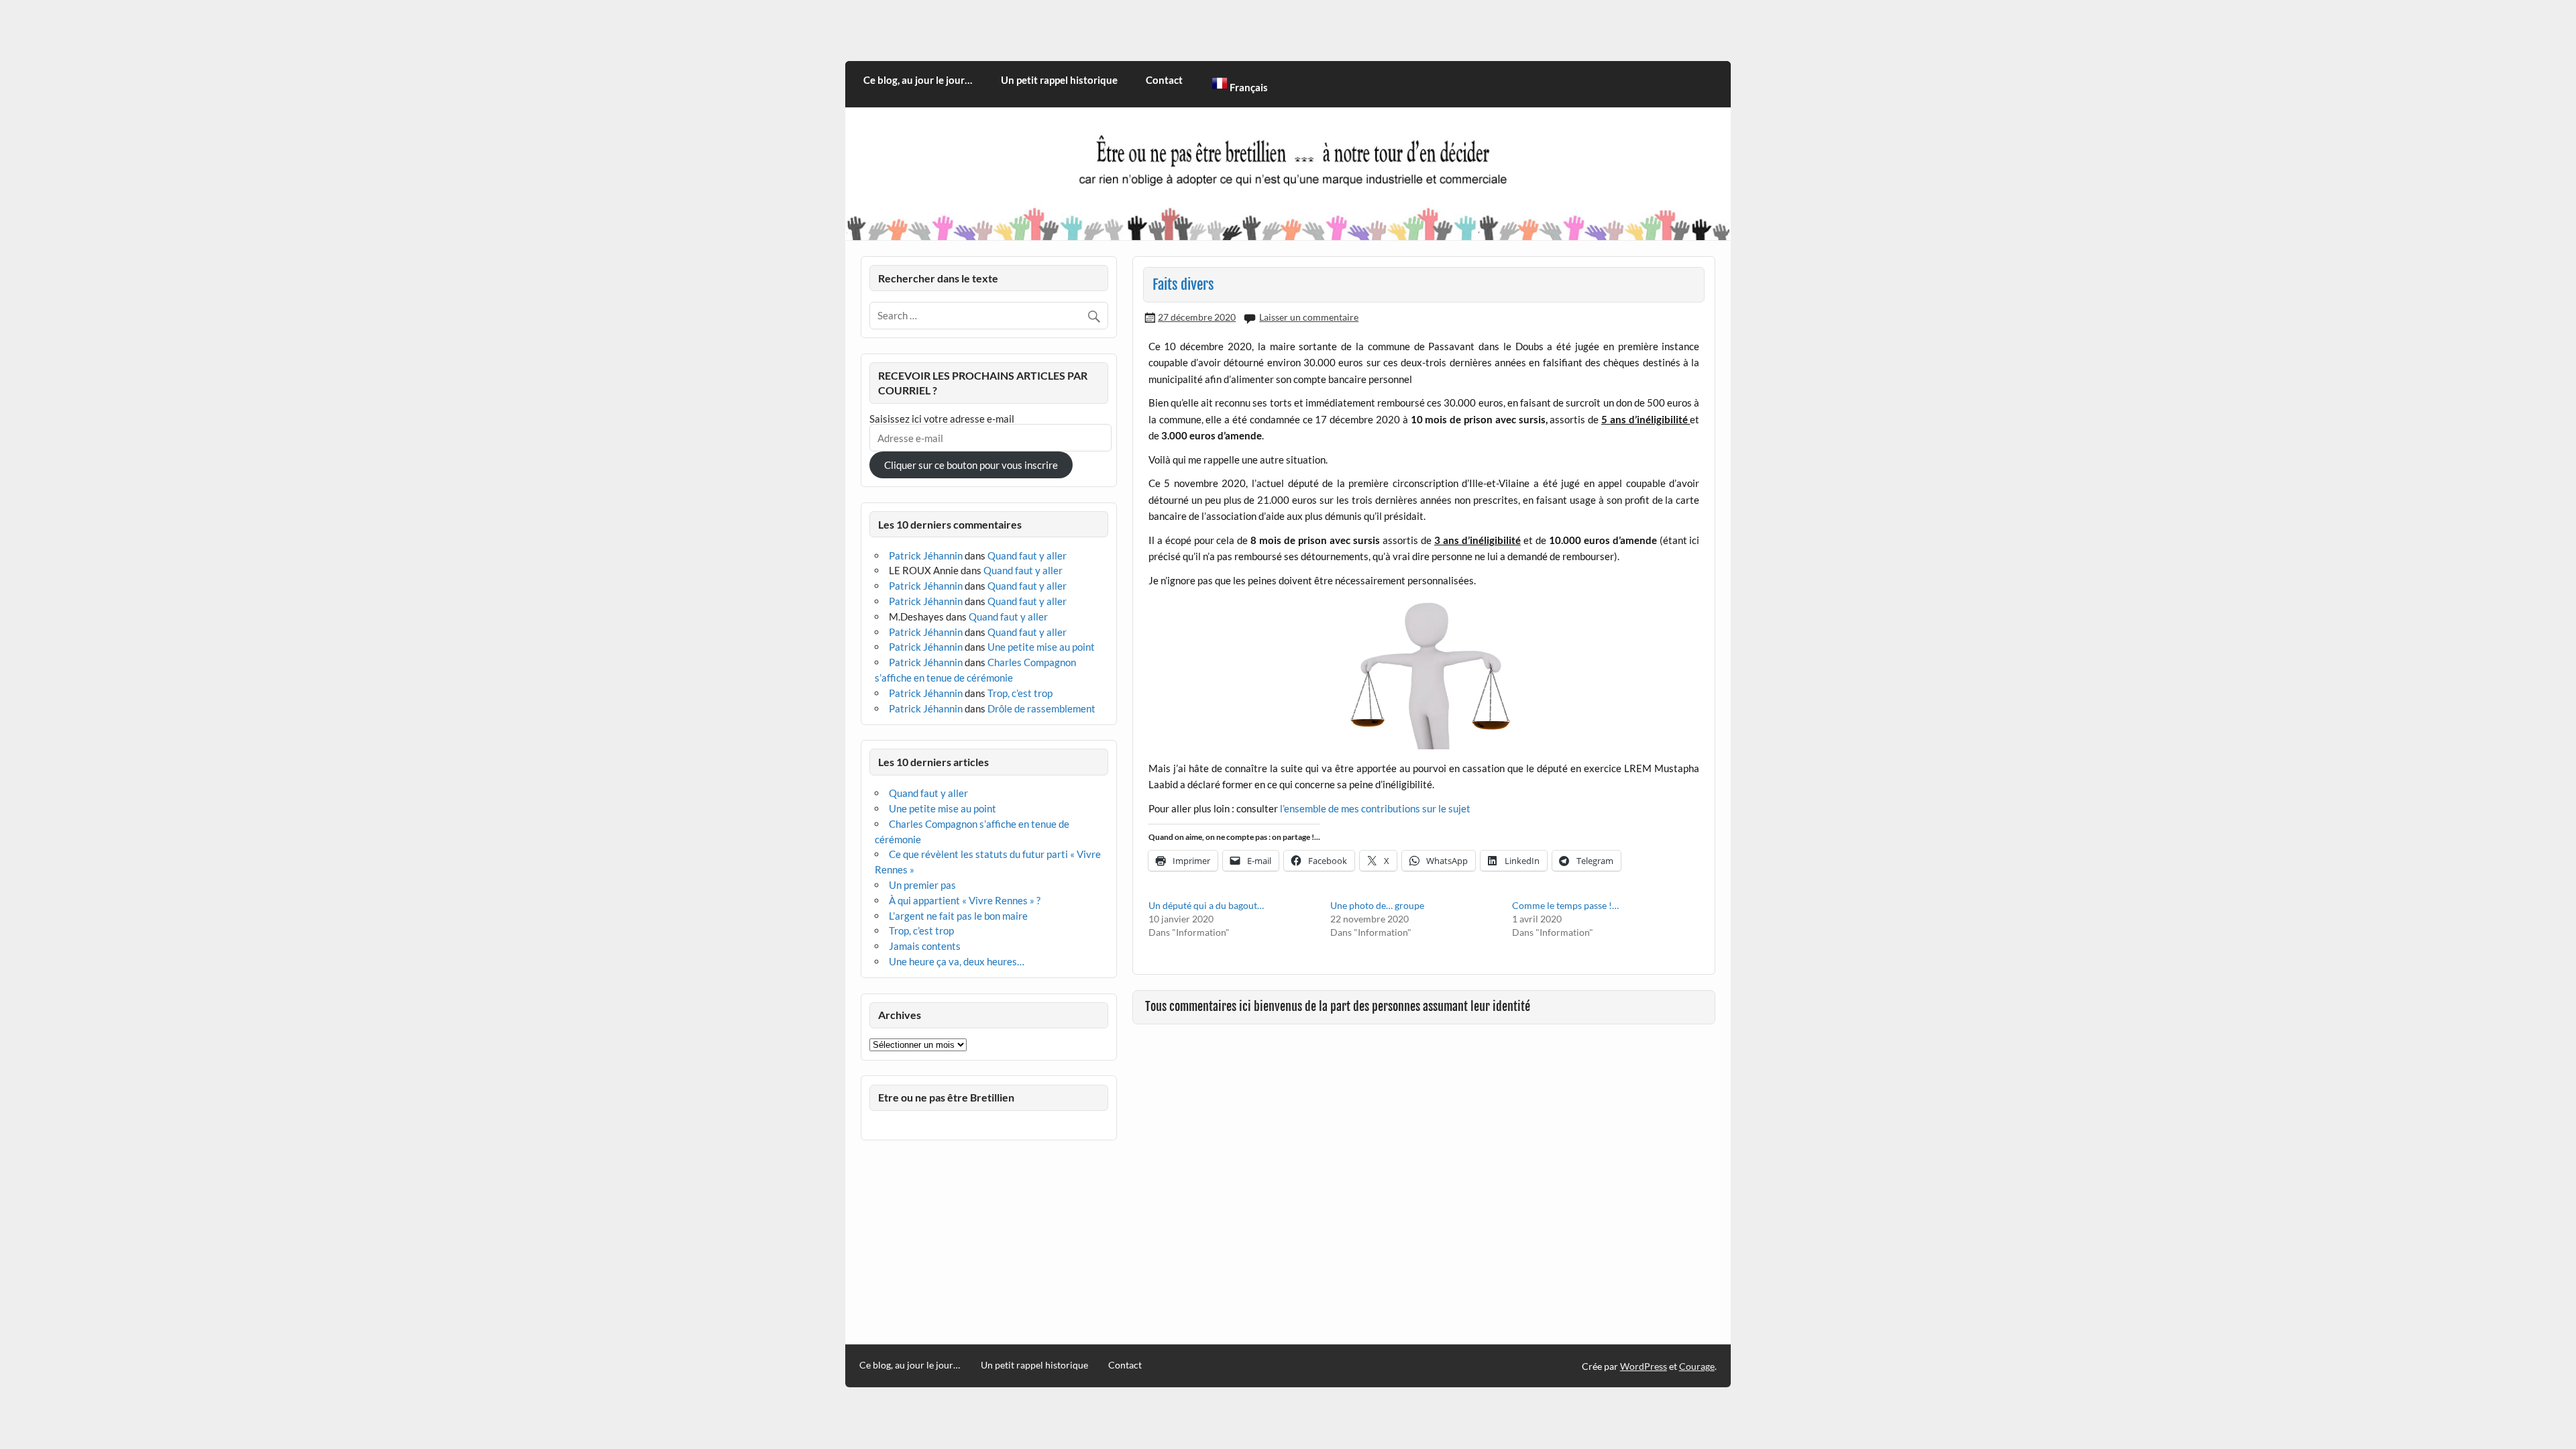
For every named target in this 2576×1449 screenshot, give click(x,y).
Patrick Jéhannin (926, 555)
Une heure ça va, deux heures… (957, 961)
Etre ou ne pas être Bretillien (946, 1097)
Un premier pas (922, 885)
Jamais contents (925, 946)
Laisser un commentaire (1309, 317)
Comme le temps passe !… (1565, 905)
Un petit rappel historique (1059, 80)
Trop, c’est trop (1020, 693)
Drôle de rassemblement (1041, 708)
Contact (1164, 80)
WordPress (1644, 1366)
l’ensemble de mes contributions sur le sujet (1375, 808)
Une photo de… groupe (1377, 905)
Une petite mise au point (1041, 647)
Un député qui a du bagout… (1206, 905)
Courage (1697, 1366)
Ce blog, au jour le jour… (918, 80)
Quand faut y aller (1027, 555)
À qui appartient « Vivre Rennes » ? (965, 900)
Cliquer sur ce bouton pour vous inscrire (971, 465)
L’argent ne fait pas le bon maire (958, 916)
